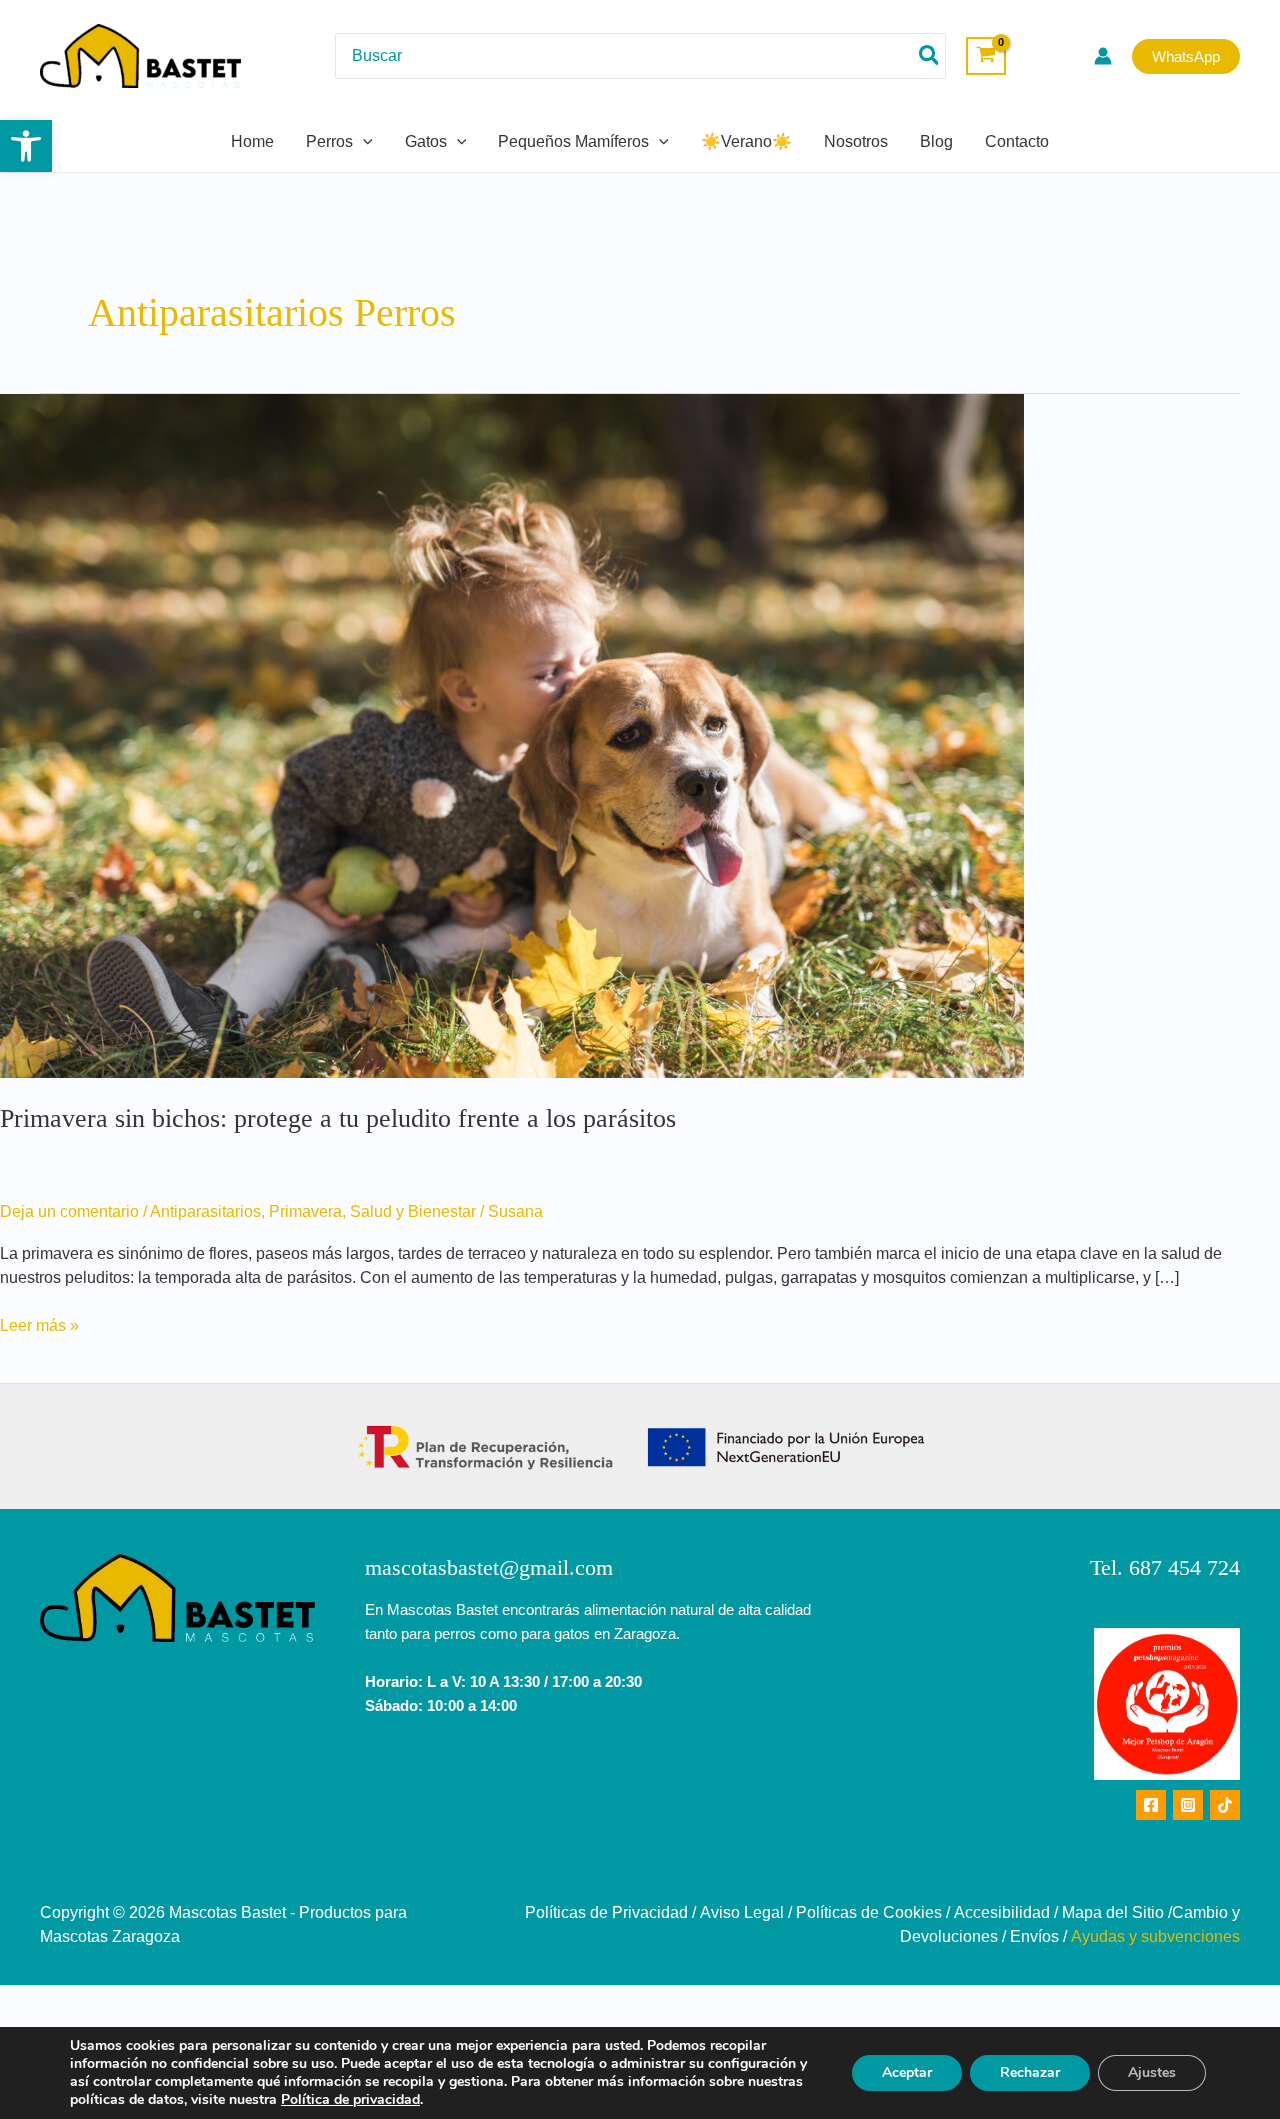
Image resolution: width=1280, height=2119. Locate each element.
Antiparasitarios (205, 1211)
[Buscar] (930, 55)
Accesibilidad (1002, 1912)
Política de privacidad (350, 2099)
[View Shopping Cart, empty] (986, 56)
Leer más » (39, 1324)
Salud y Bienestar (413, 1211)
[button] (26, 146)
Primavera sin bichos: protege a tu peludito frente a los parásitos (338, 1118)
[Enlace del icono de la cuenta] (1103, 56)
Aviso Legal (742, 1912)
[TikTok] (1225, 1805)
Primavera (305, 1211)
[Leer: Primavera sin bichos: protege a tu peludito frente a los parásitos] (512, 734)
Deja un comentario (69, 1211)
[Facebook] (1151, 1805)
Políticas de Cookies (869, 1912)
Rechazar (1030, 2072)
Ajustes (1152, 2072)
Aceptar (907, 2072)
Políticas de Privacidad (606, 1912)
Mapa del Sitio (1113, 1912)
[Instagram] (1188, 1805)
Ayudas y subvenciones (1155, 1936)
